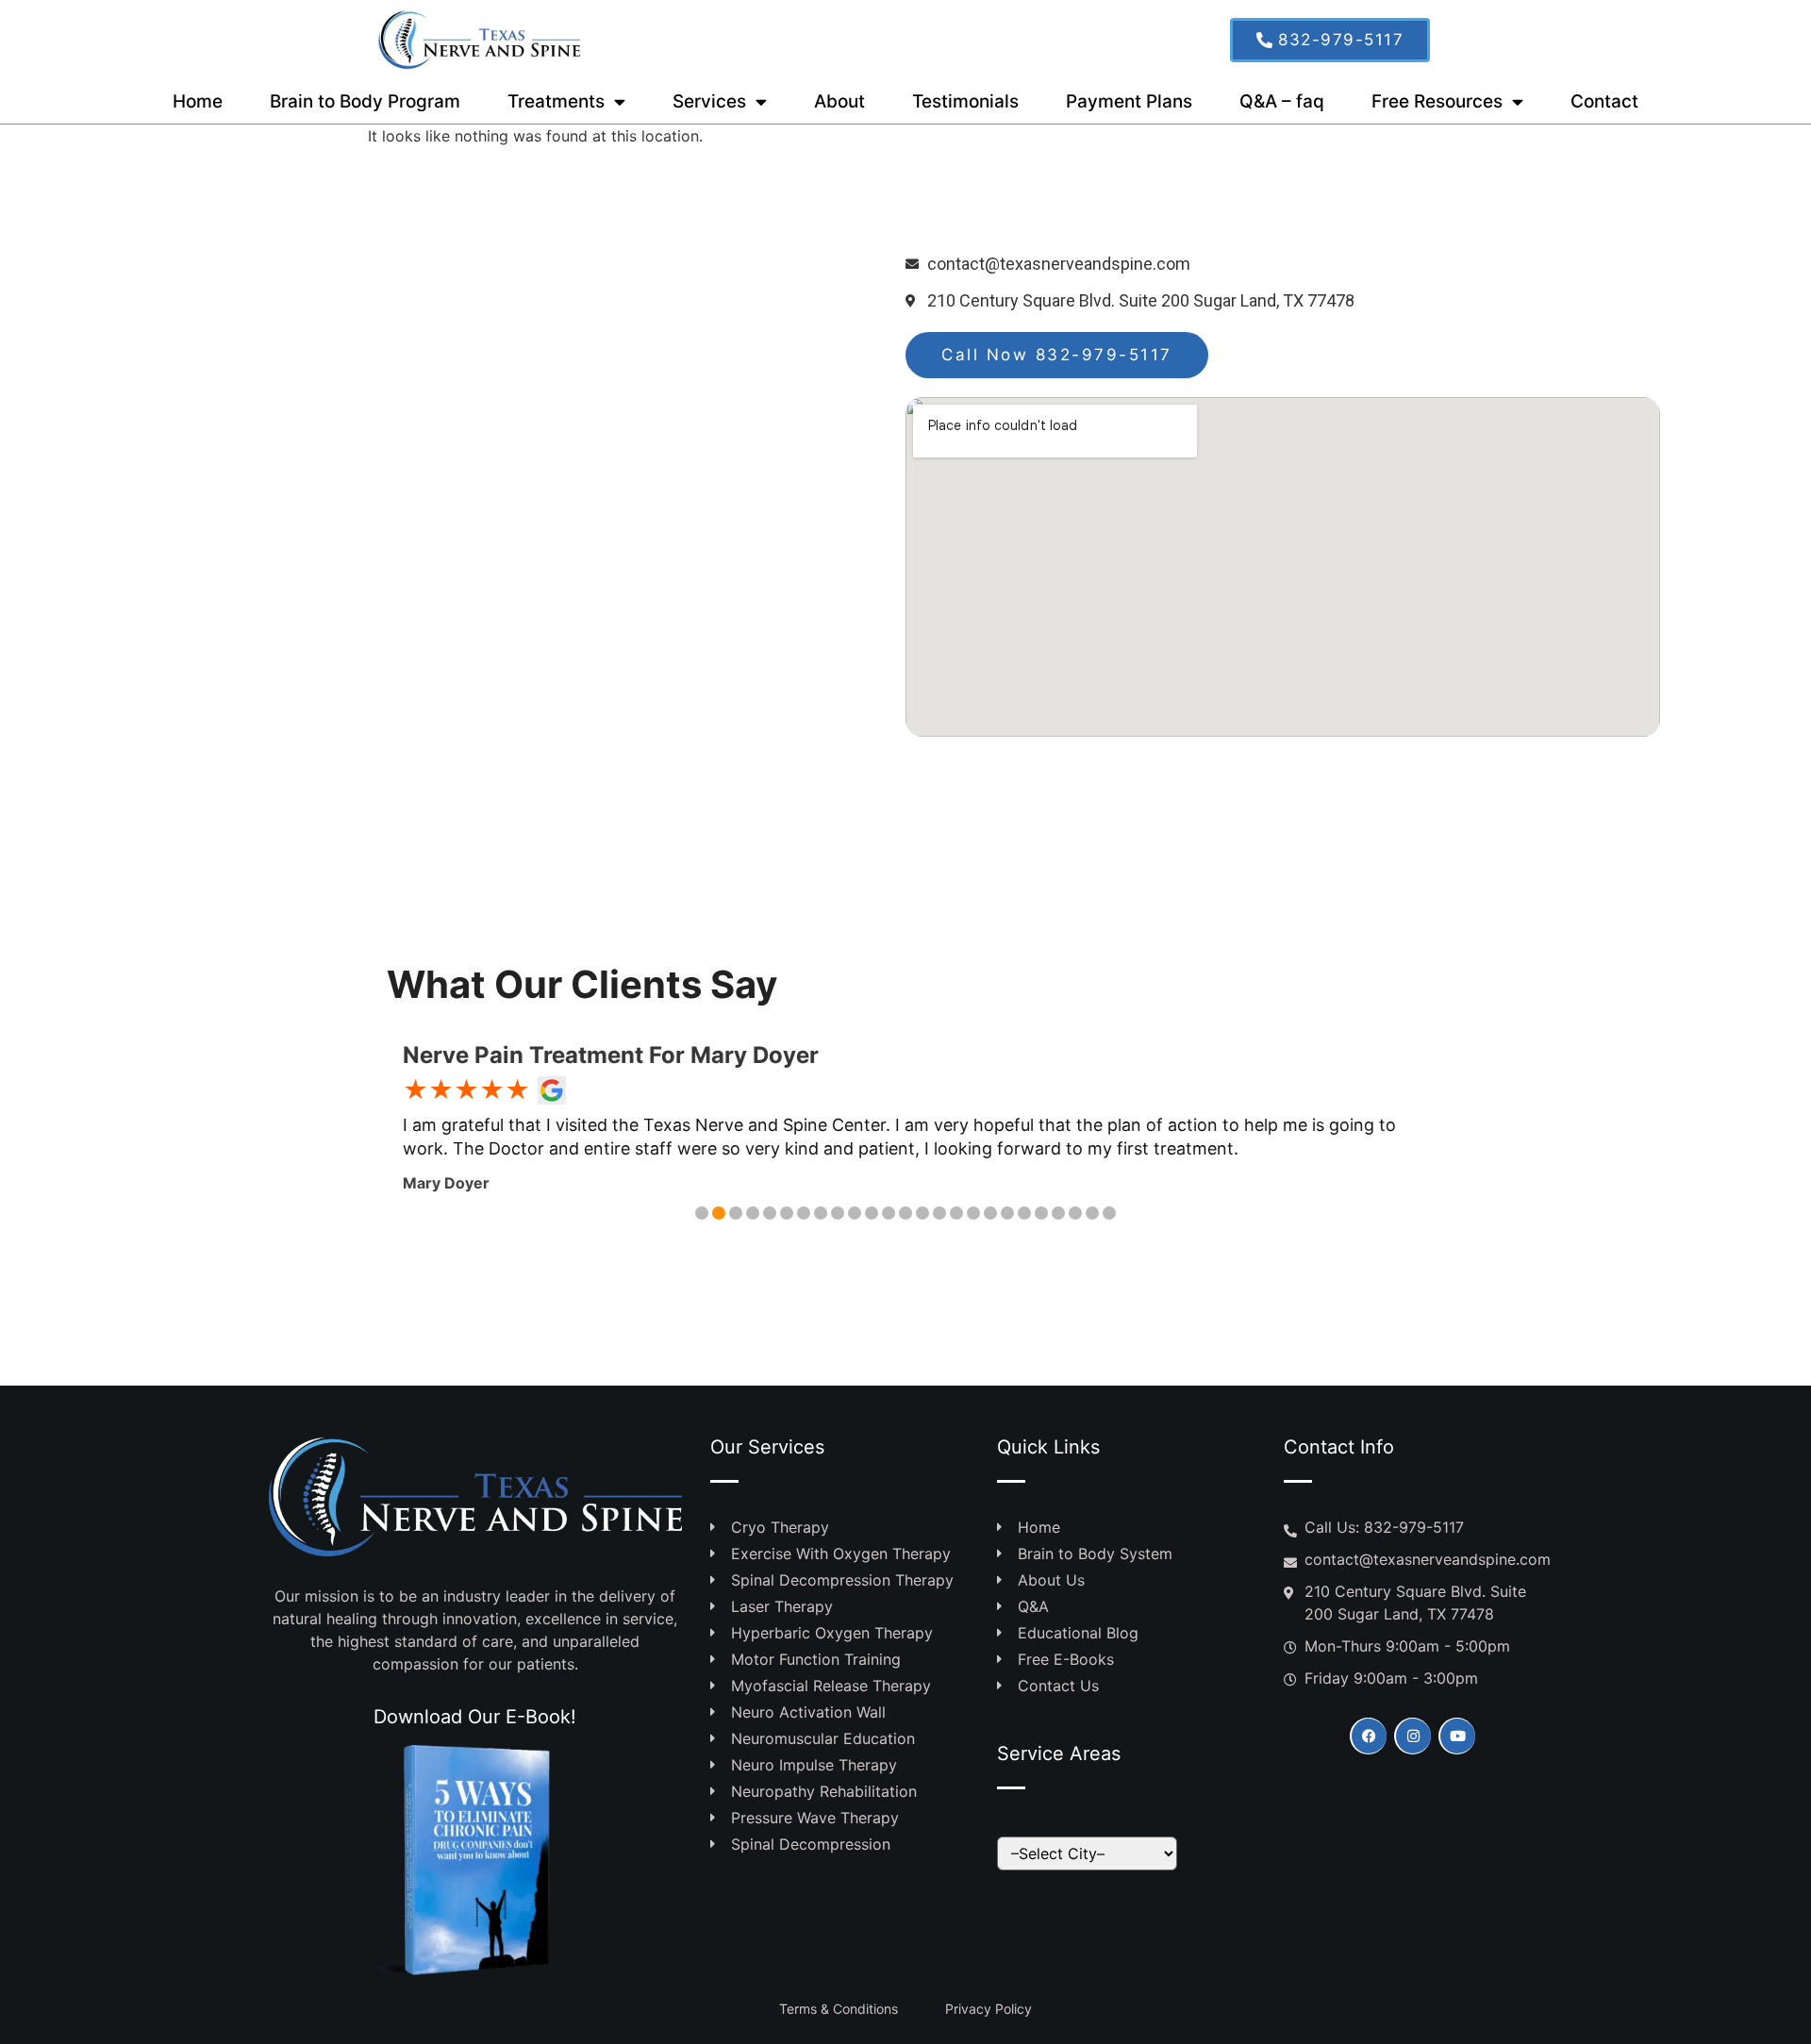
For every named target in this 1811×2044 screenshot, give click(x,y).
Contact (1604, 101)
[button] (702, 1213)
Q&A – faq (1282, 101)
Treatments (556, 101)
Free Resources (1437, 101)
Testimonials (965, 101)
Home (198, 101)
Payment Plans (1129, 101)
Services (709, 101)
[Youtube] (1457, 1736)
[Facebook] (1368, 1736)
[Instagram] (1412, 1736)
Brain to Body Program (365, 101)
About (839, 101)
